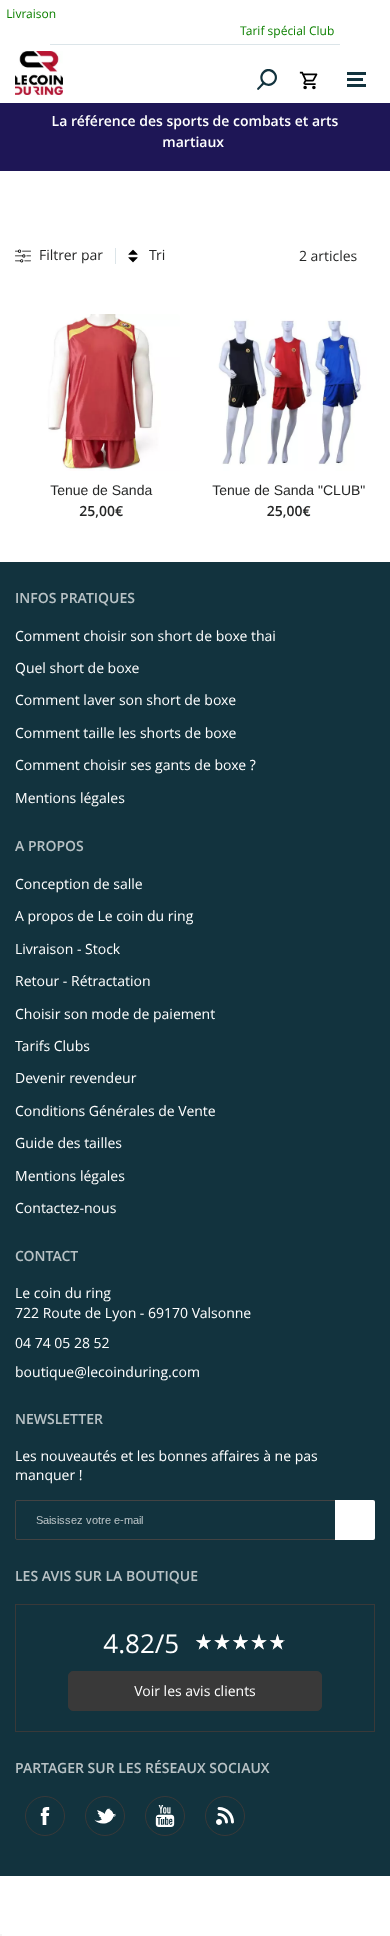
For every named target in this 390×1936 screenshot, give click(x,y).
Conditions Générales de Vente (115, 1111)
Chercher (267, 79)
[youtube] (165, 1816)
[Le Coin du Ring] (132, 73)
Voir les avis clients (195, 1691)
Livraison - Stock (67, 949)
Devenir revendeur (75, 1078)
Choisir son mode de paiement (115, 1014)
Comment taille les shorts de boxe (125, 733)
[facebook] (45, 1816)
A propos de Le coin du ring (104, 916)
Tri (157, 255)
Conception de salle (79, 884)
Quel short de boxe (77, 668)
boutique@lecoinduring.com (107, 1372)
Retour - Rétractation (83, 981)
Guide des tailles (68, 1143)
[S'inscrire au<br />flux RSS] (225, 1816)
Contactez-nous (65, 1208)
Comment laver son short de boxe (125, 700)
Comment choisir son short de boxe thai (145, 636)
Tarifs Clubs (52, 1046)
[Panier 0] (309, 80)
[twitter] (105, 1816)
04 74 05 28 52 (62, 1343)
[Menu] (356, 80)
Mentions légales (70, 798)
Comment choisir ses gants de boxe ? (135, 765)
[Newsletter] (355, 1520)
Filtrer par (71, 255)
